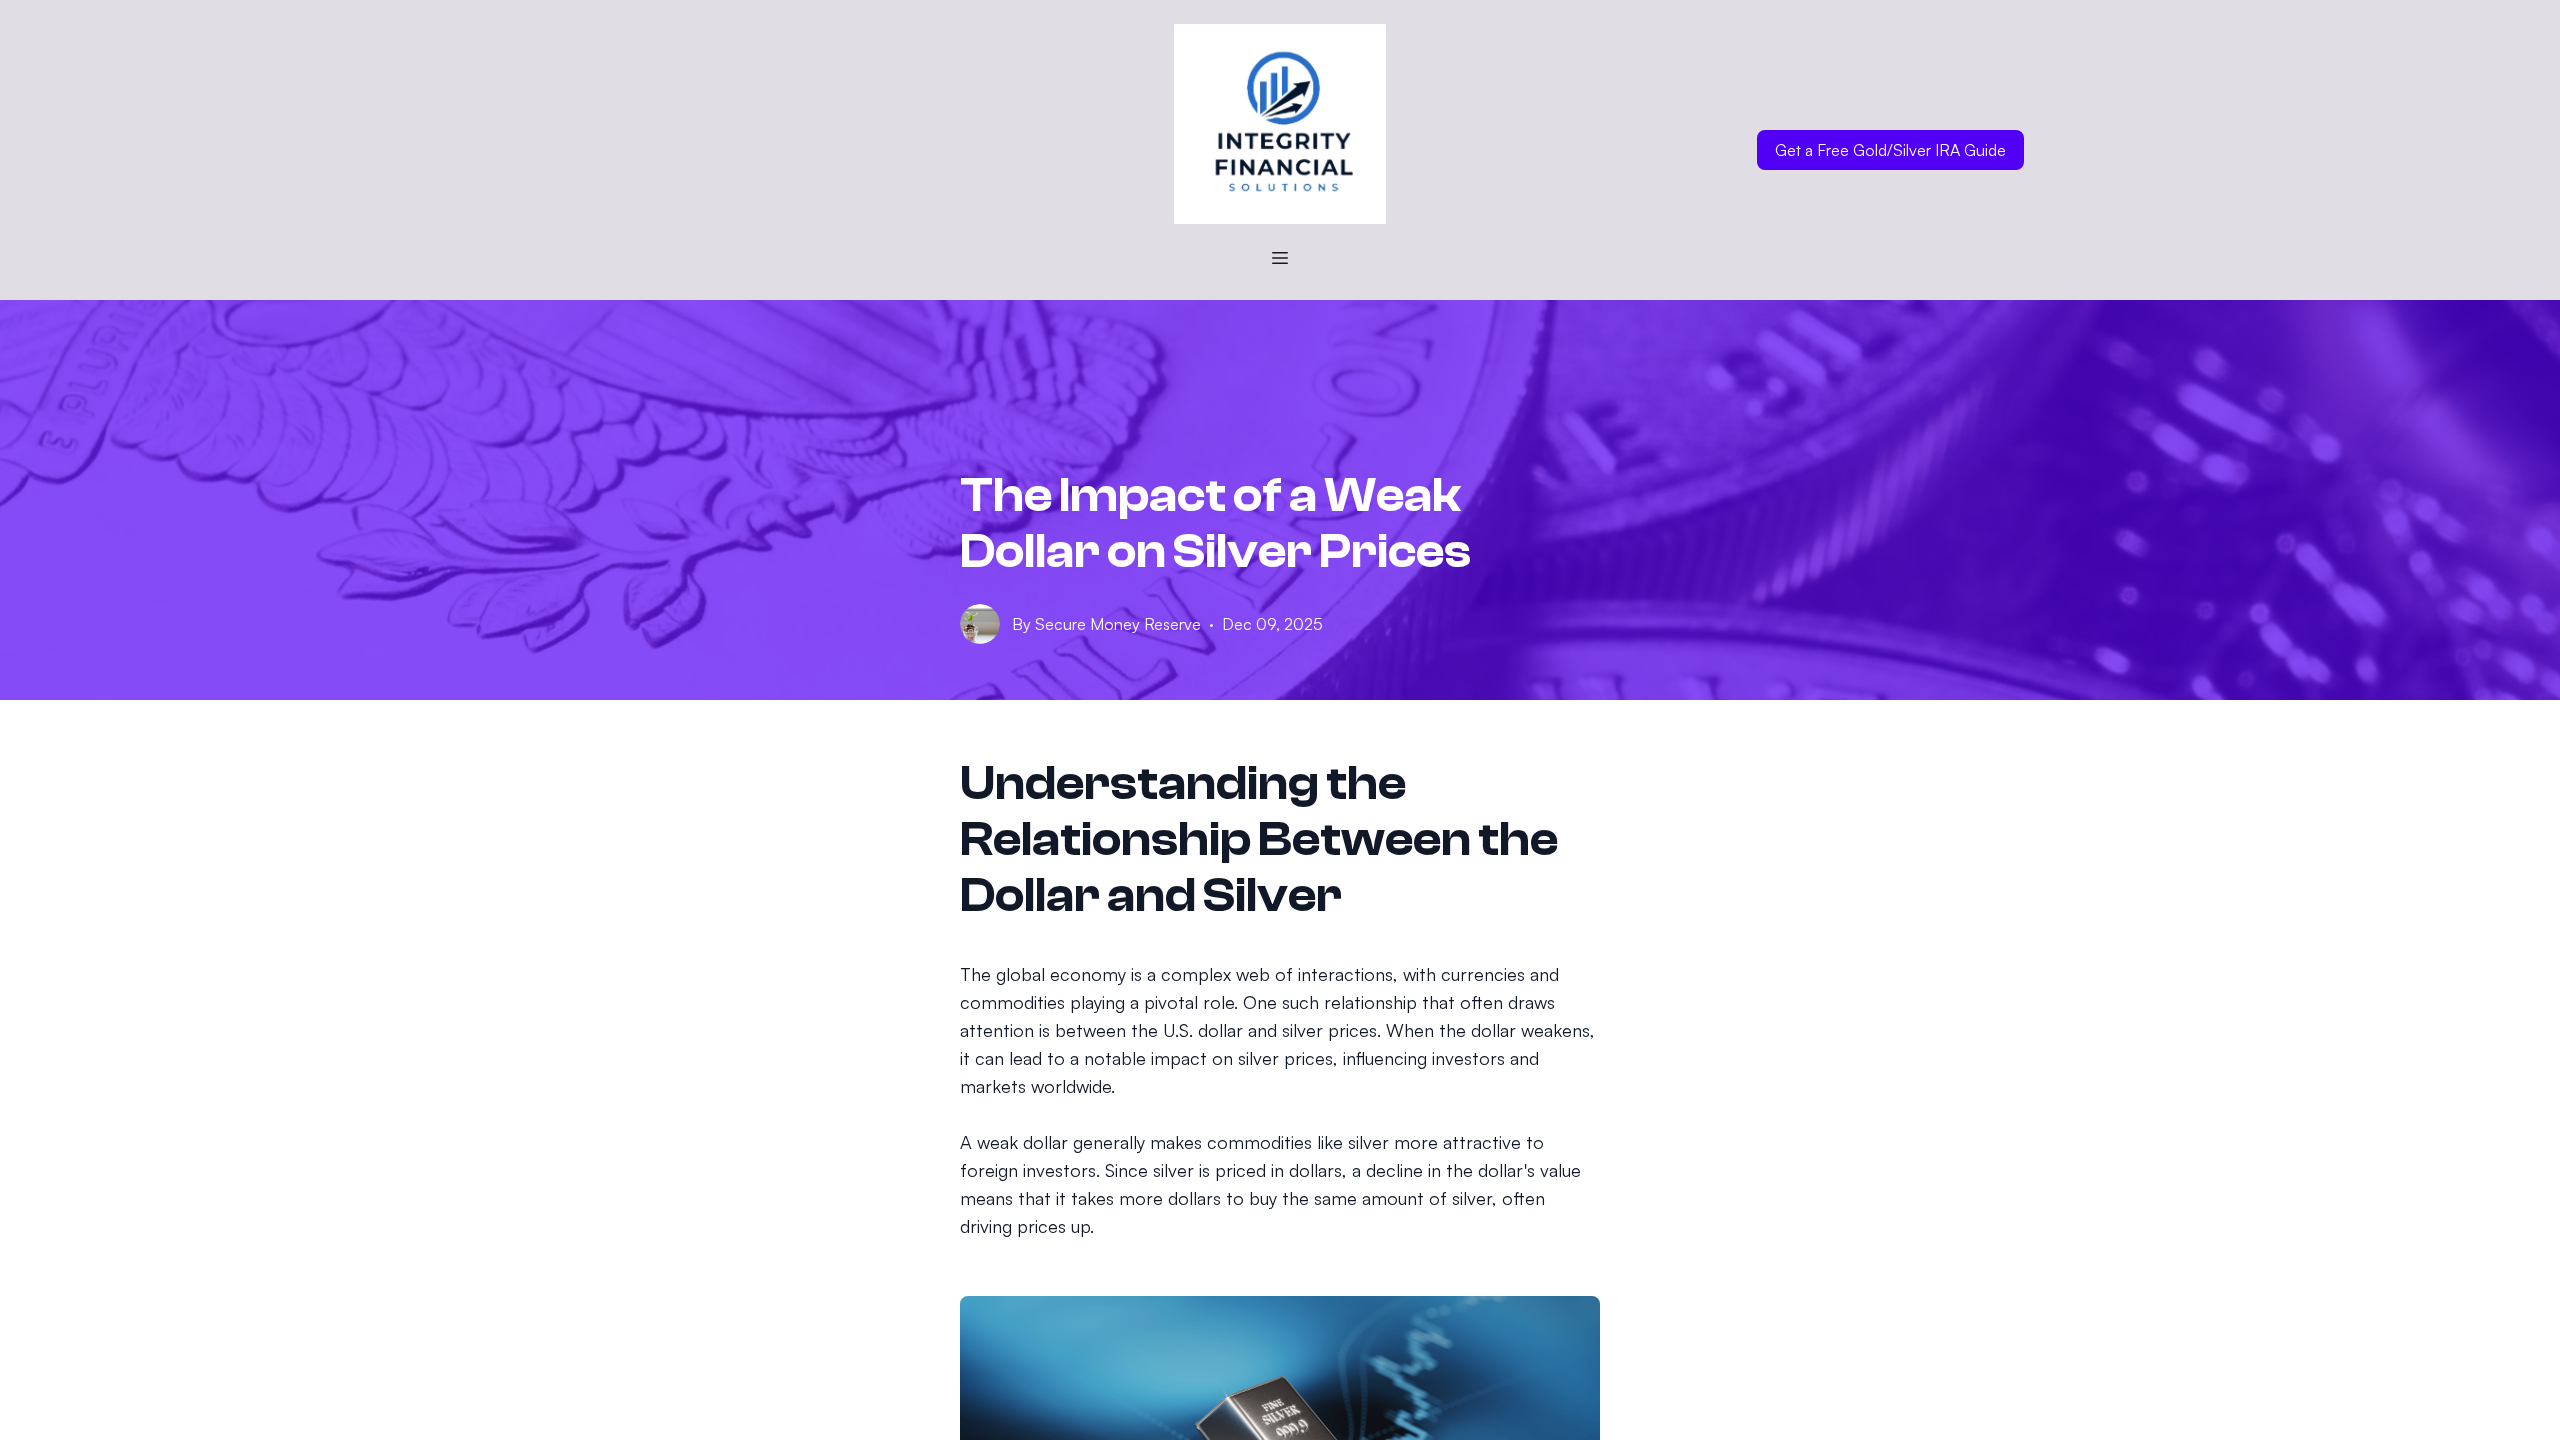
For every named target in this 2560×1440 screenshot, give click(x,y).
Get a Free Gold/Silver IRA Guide (1890, 150)
